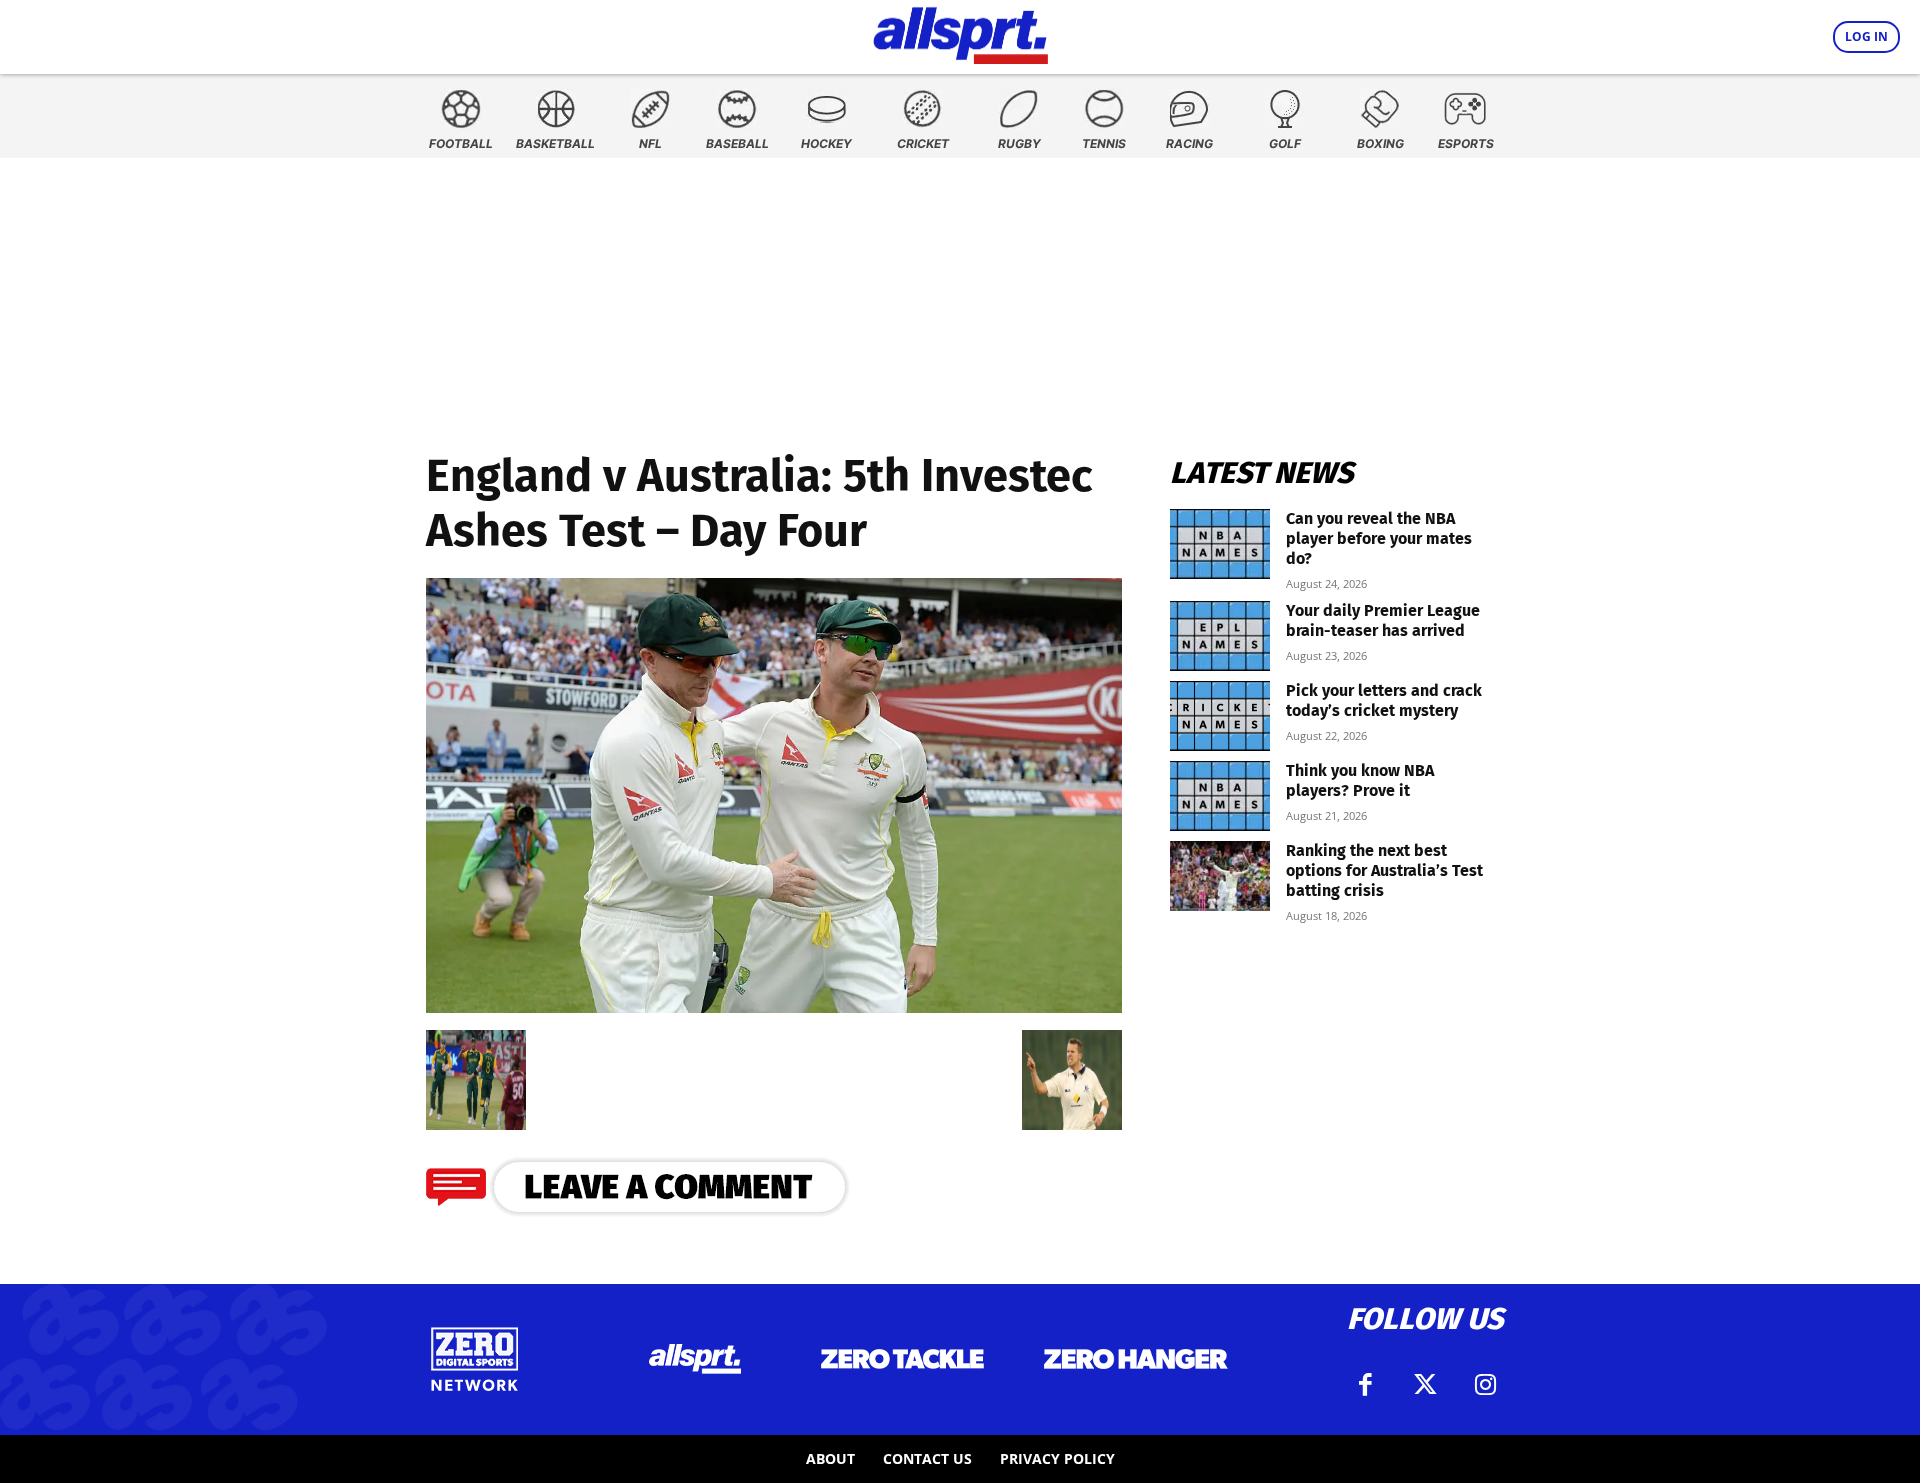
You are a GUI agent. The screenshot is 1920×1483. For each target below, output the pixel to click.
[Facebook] (1365, 1385)
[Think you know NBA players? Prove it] (1220, 796)
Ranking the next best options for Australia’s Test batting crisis (1384, 870)
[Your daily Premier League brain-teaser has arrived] (1220, 636)
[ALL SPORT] (960, 32)
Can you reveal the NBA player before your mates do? (1379, 538)
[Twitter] (1425, 1385)
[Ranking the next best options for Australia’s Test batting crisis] (1220, 876)
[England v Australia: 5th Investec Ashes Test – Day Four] (774, 1006)
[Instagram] (1485, 1385)
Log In (1866, 36)
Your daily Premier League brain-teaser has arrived (1383, 620)
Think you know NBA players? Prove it (1360, 780)
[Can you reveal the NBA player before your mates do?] (1220, 544)
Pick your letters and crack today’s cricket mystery (1384, 700)
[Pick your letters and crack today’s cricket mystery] (1220, 716)
